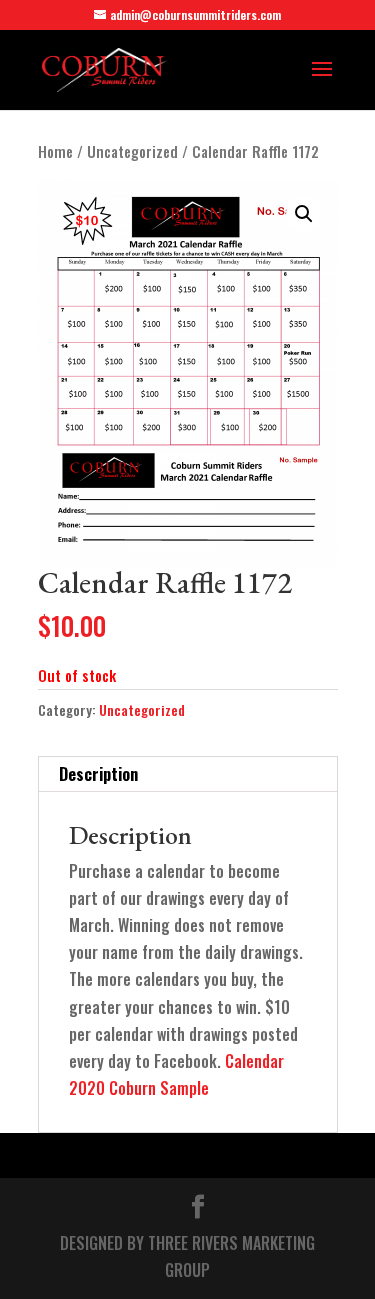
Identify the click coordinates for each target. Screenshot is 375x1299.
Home (55, 151)
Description (98, 774)
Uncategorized (132, 151)
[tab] (188, 774)
